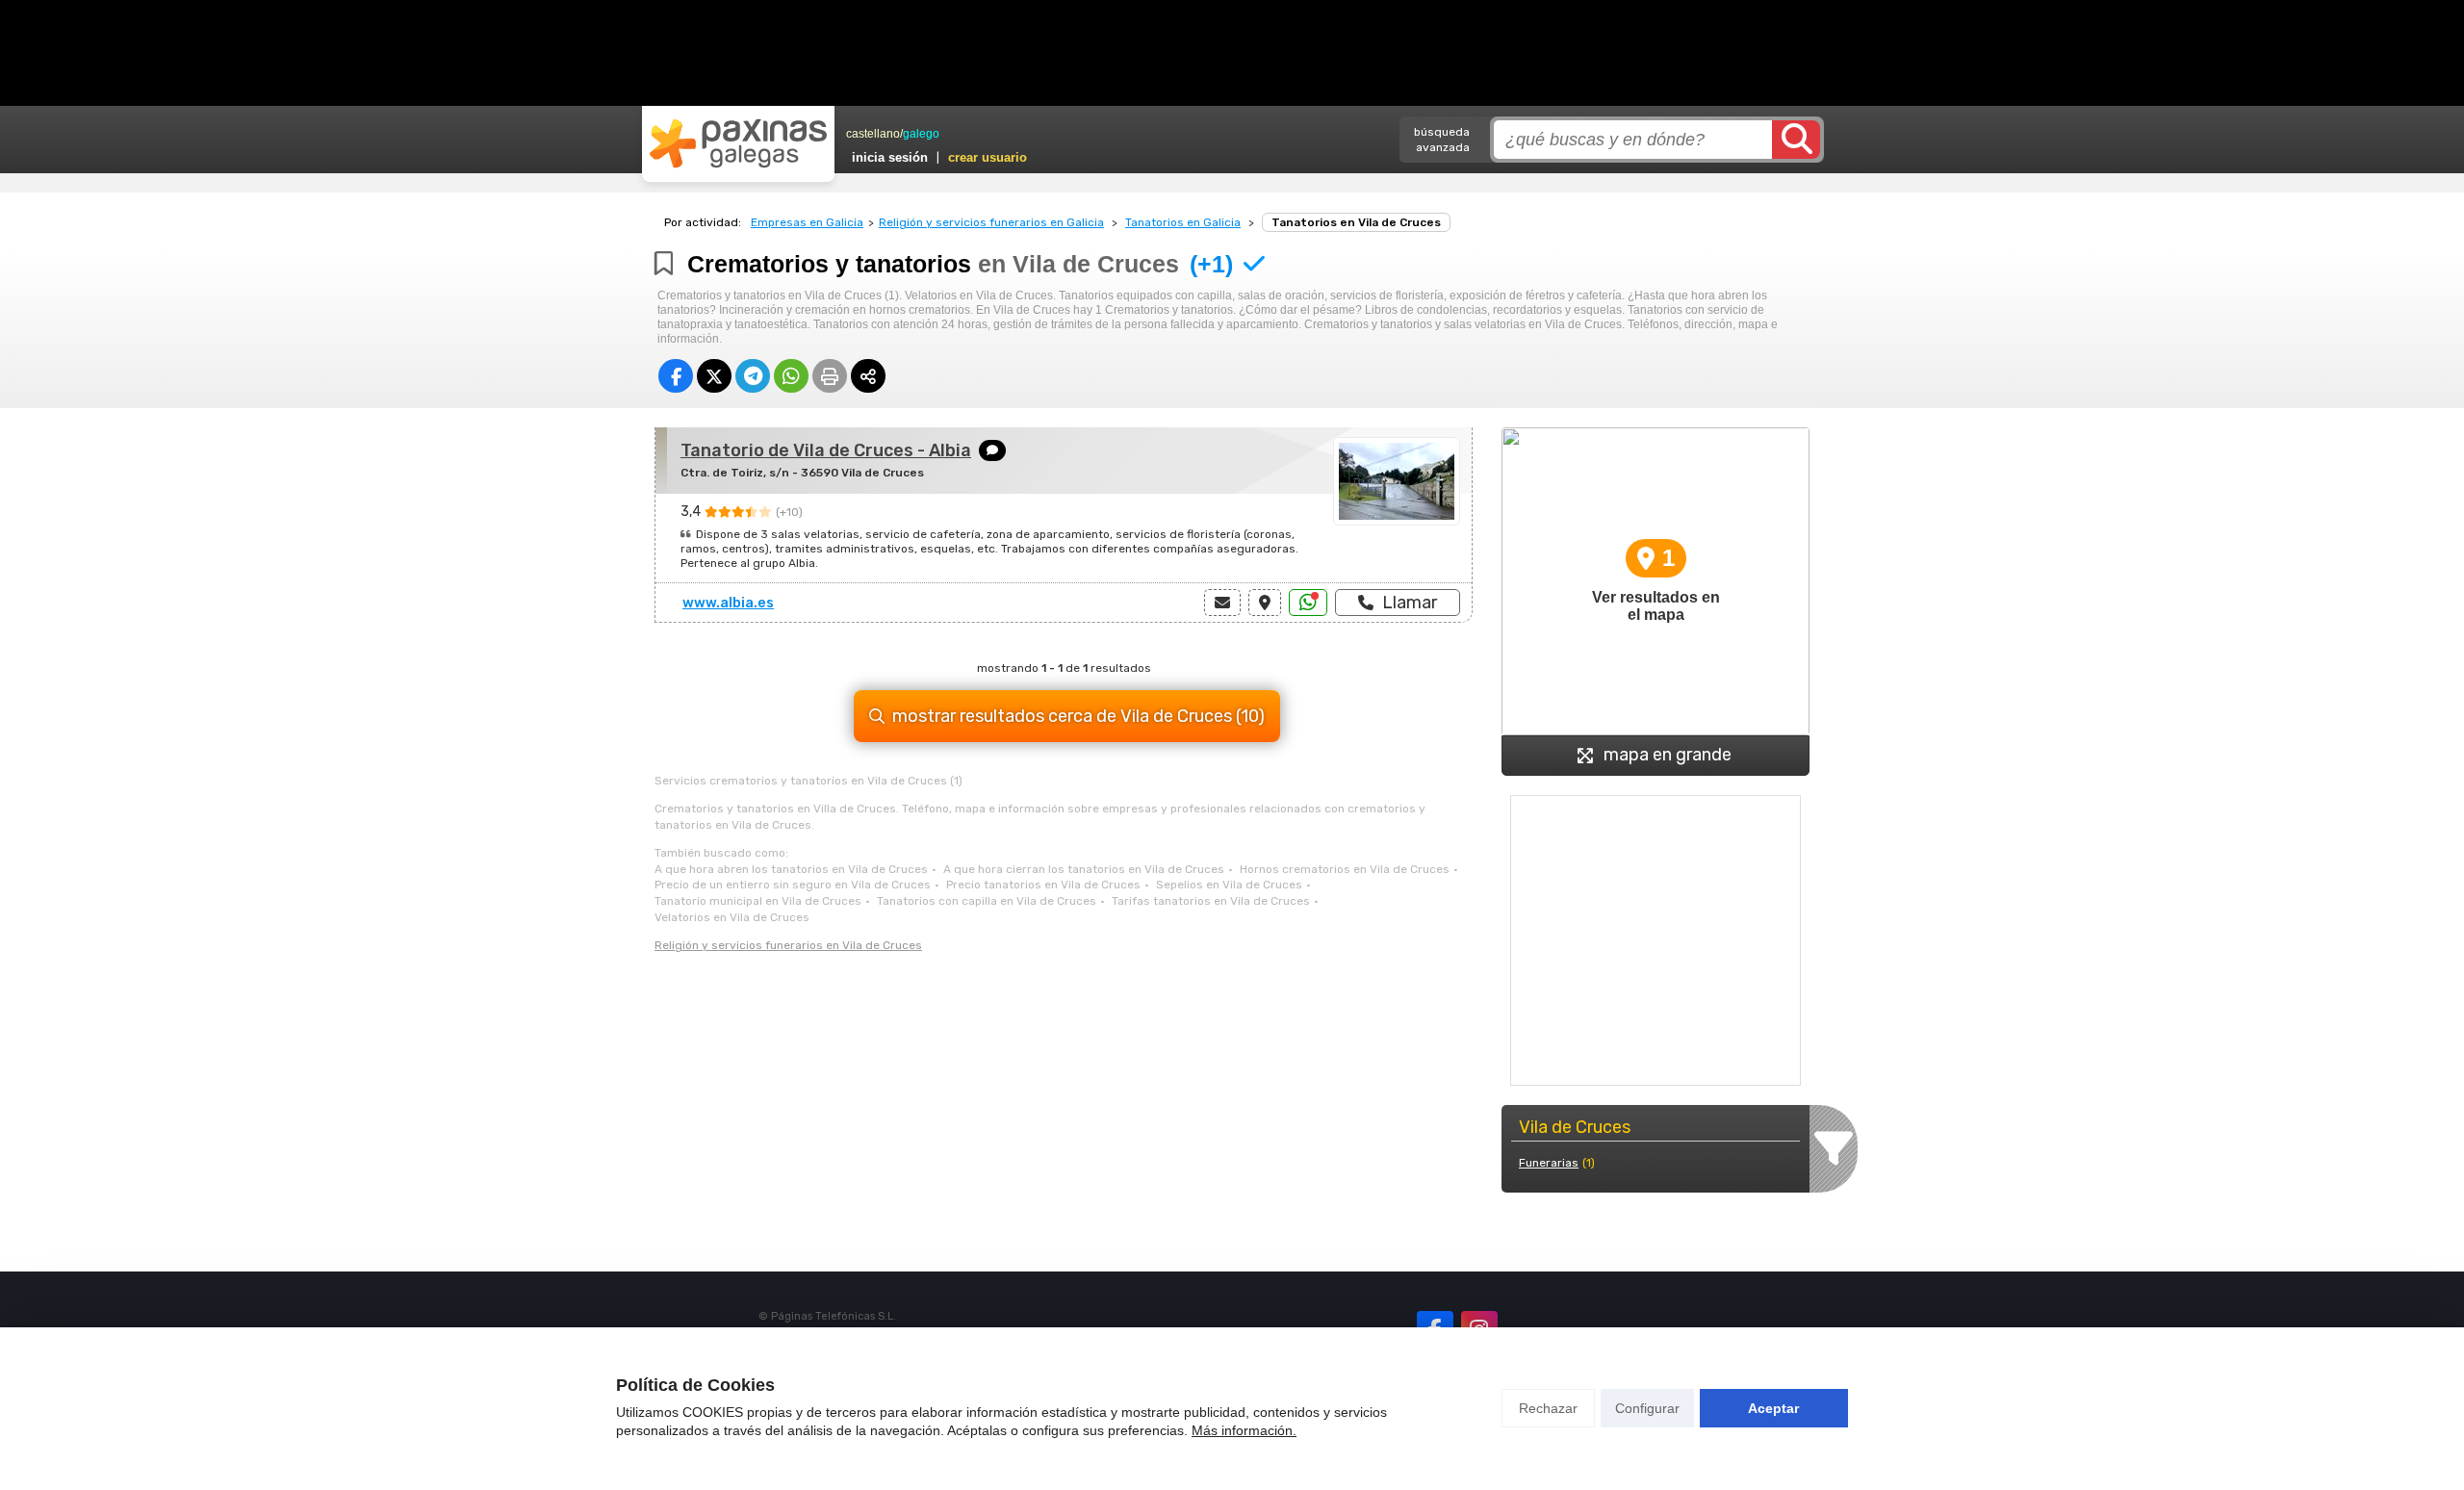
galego (921, 134)
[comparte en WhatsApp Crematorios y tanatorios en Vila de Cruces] (791, 376)
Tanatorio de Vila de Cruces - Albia (826, 450)
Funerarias (1549, 1163)
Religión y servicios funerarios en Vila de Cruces (788, 945)
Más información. (1244, 1430)
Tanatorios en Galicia (1183, 222)
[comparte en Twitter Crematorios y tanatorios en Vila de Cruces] (714, 376)
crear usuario (988, 157)
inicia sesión (890, 157)
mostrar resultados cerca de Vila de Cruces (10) (1078, 716)
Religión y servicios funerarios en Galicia (991, 222)
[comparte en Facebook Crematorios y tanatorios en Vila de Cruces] (676, 376)
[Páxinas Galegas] (738, 143)
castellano (873, 134)
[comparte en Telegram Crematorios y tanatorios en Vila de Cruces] (753, 376)
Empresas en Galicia (807, 222)
